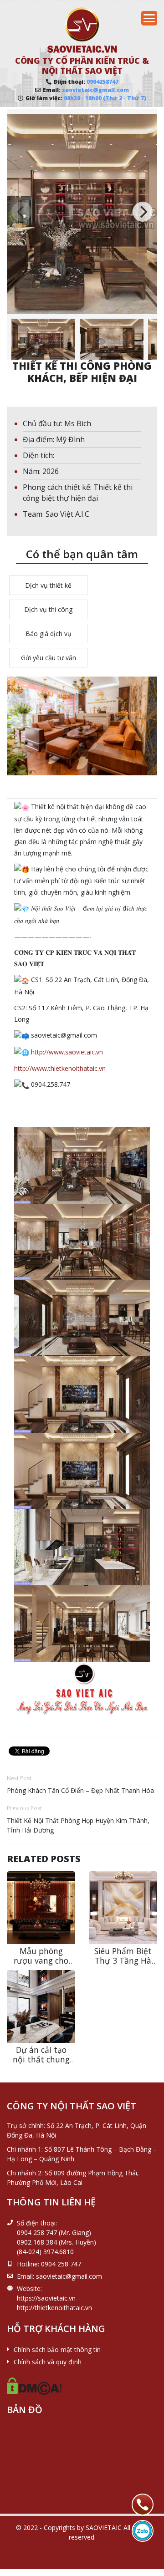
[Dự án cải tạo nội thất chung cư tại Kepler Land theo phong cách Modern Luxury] (41, 2006)
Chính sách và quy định (48, 2362)
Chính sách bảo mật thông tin (57, 2349)
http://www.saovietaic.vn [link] (67, 1052)
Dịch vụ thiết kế (48, 585)
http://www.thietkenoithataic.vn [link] (60, 1068)
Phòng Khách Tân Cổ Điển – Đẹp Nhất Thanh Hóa (80, 1790)
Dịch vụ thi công (48, 609)
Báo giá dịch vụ (49, 634)
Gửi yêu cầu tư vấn (49, 658)
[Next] (143, 212)
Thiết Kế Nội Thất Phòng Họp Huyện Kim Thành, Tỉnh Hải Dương (78, 1825)
